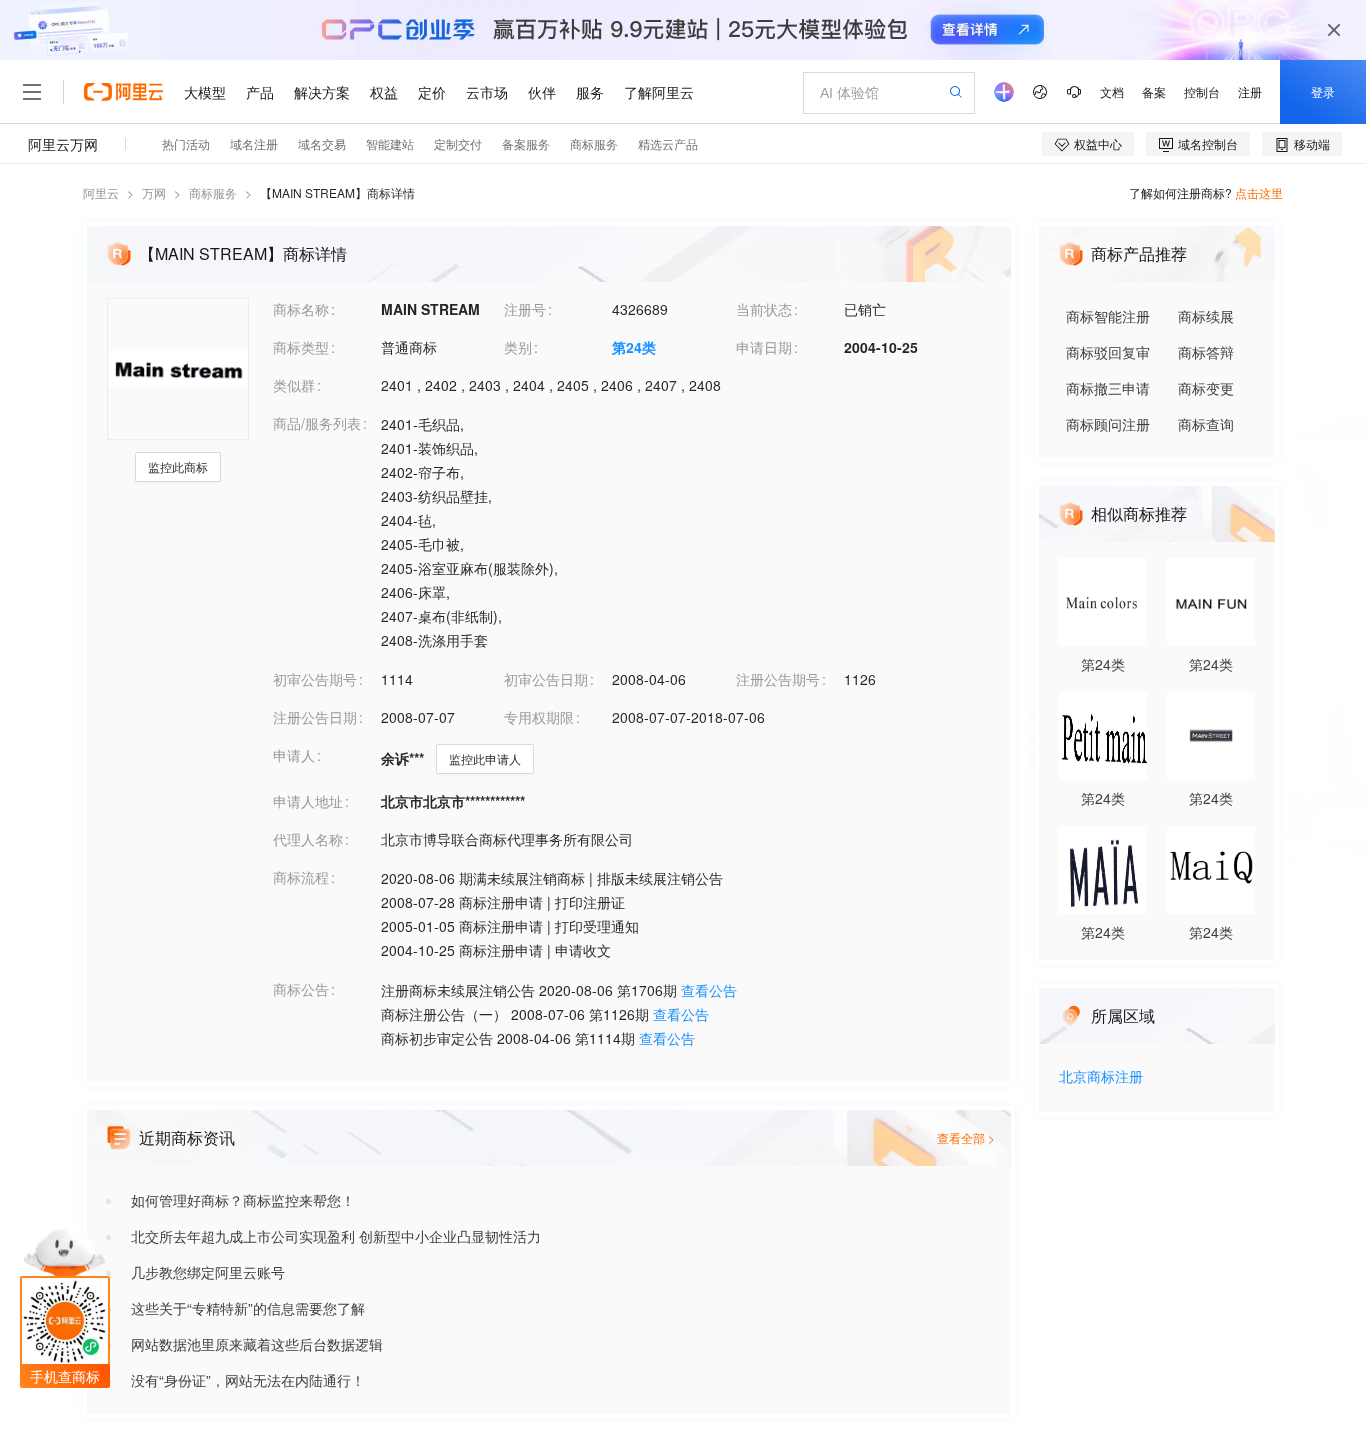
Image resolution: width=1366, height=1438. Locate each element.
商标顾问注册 (1108, 424)
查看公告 (709, 990)
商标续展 (1206, 316)
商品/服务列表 (317, 423)
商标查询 (1206, 424)
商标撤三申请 (1108, 388)
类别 (518, 347)
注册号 (525, 309)
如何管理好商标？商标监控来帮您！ (243, 1200)
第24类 (634, 347)
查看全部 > (966, 1137)
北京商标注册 (1101, 1077)
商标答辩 (1206, 352)
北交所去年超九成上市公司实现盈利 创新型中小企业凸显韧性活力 (336, 1236)
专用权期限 (539, 717)
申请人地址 (308, 801)
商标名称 (301, 309)
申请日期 (764, 347)
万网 (154, 192)
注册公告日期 (315, 717)
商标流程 (301, 877)
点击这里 (1259, 192)
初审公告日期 (546, 679)
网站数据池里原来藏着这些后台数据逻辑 (257, 1344)
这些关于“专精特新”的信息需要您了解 (248, 1308)
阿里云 (101, 192)
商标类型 (301, 347)
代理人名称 (308, 839)
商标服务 (213, 192)
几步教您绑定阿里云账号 (208, 1272)
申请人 (294, 755)
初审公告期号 (315, 679)
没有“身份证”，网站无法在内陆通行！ (248, 1380)
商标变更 (1206, 388)
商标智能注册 (1108, 316)
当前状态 (764, 309)
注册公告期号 (778, 679)
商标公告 (301, 989)
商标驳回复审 (1108, 352)
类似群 (294, 385)
